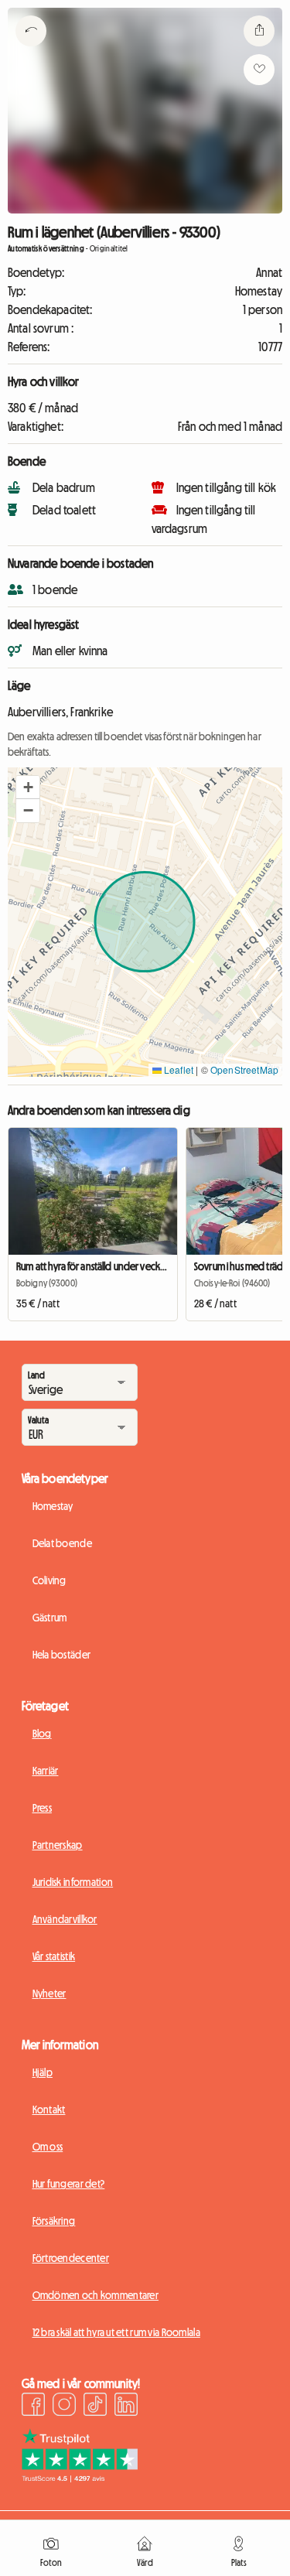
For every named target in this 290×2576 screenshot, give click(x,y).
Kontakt (49, 2110)
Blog (42, 1734)
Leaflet (177, 1069)
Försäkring (54, 2221)
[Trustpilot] (80, 2478)
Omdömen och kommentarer (96, 2295)
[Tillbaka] (31, 50)
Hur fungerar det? (69, 2184)
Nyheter (49, 1993)
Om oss (48, 2147)
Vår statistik (54, 1956)
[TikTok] (95, 2407)
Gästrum (50, 1618)
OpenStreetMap (244, 1069)
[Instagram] (64, 2407)
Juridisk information (73, 1882)
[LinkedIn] (126, 2407)
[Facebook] (33, 2407)
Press (42, 1808)
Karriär (46, 1771)
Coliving (49, 1580)
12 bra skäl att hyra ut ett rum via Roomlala (116, 2332)
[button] (28, 787)
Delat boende (62, 1543)
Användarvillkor (65, 1919)
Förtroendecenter (71, 2258)
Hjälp (43, 2072)
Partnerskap (58, 1845)
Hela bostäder (62, 1655)
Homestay (53, 1506)
